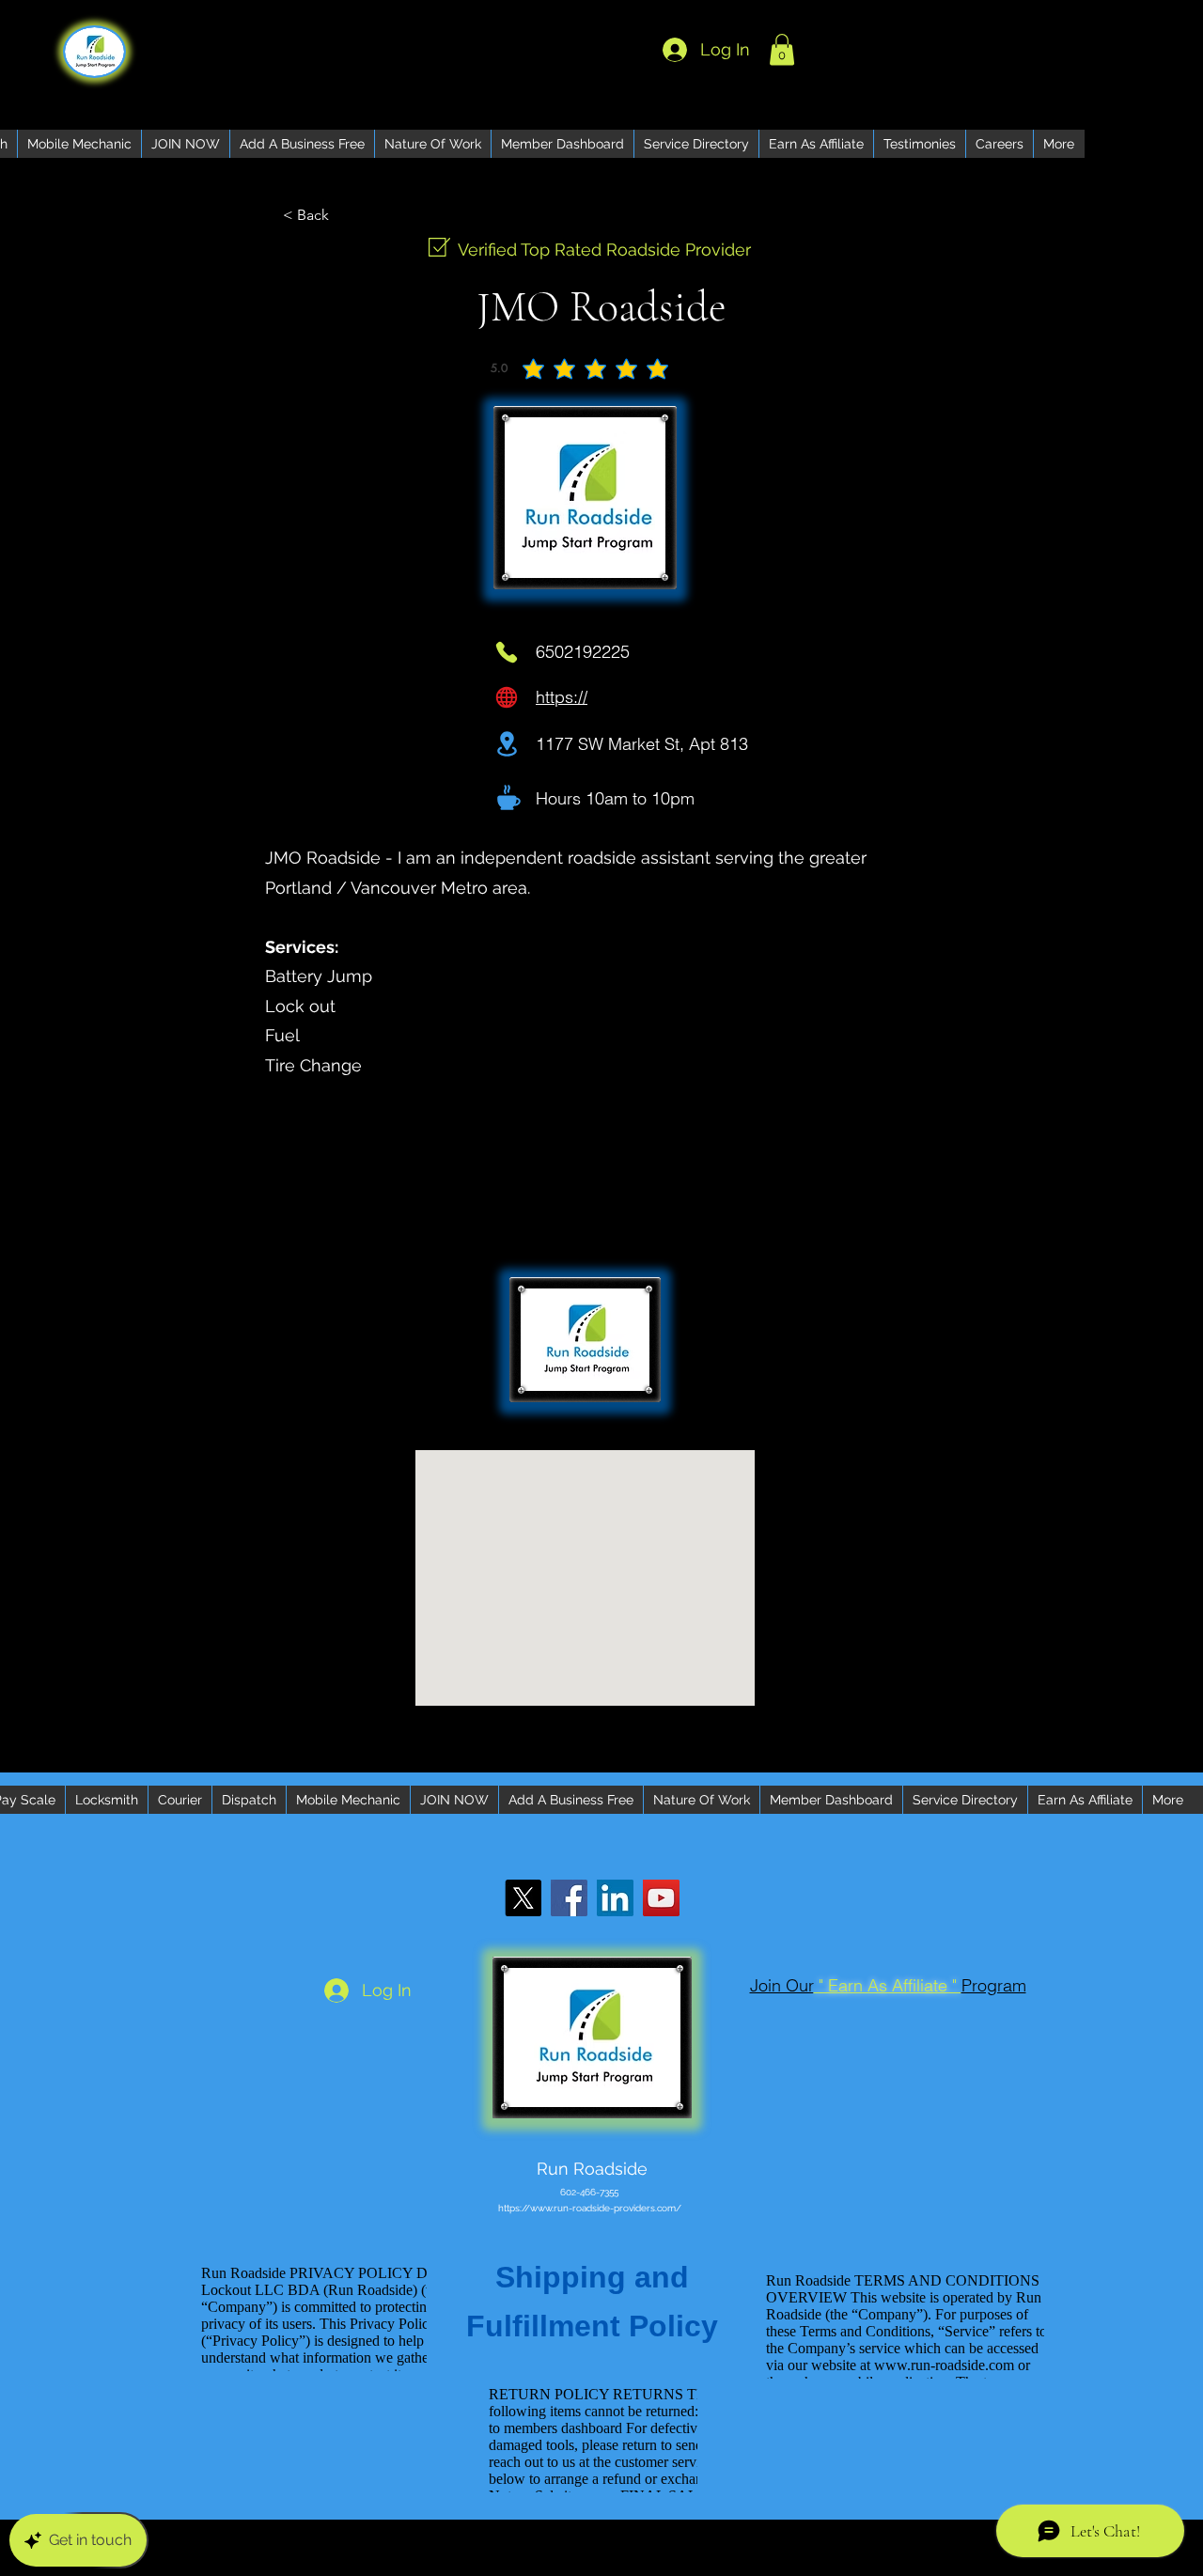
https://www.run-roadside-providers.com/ (590, 2208)
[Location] (507, 744)
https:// (562, 697)
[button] (782, 49)
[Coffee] (509, 797)
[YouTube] (661, 1898)
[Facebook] (569, 1898)
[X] (523, 1898)
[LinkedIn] (615, 1898)
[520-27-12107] (507, 652)
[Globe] (507, 697)
